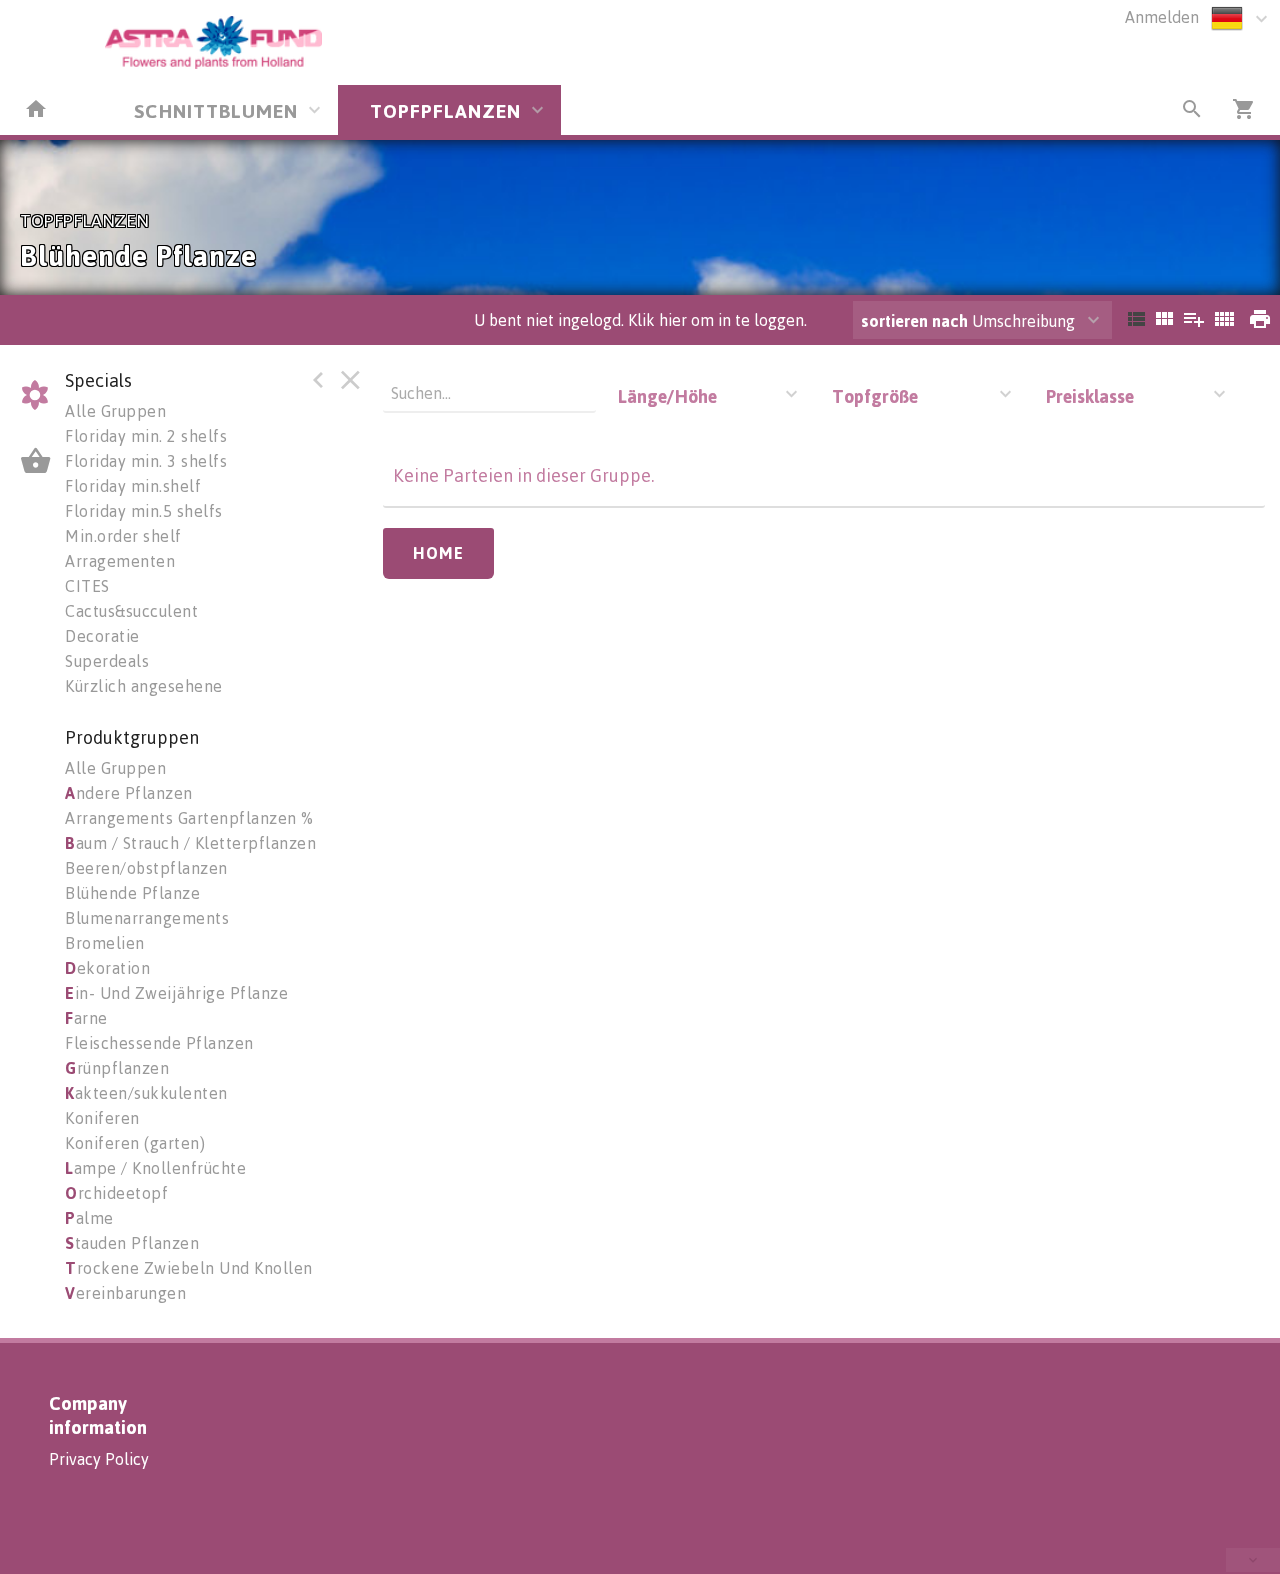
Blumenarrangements (147, 918)
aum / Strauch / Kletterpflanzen (190, 843)
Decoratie (102, 636)
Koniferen (102, 1118)
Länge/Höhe (667, 396)
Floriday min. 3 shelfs (146, 461)
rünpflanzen (117, 1068)
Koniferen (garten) (135, 1143)
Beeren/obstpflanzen (146, 868)
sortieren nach (916, 321)
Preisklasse (1090, 396)
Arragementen (120, 561)
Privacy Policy (99, 1459)
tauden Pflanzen (132, 1243)
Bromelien (105, 943)
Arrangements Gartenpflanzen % (189, 818)
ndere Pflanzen (129, 793)
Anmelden (1162, 17)
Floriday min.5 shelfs (144, 511)
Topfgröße (875, 396)
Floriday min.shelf (133, 486)
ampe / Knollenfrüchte (155, 1168)
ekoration (107, 968)
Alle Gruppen (115, 411)
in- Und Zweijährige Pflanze (176, 993)
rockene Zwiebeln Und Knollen (189, 1268)
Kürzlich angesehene (144, 686)
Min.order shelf (123, 536)
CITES (87, 586)
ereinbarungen (125, 1293)
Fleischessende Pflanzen (159, 1043)
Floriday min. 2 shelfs (146, 436)
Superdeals (107, 661)
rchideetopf (116, 1193)
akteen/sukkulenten (146, 1093)
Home (438, 553)
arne (86, 1018)
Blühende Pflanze (132, 893)
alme (89, 1218)
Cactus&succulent (131, 611)
